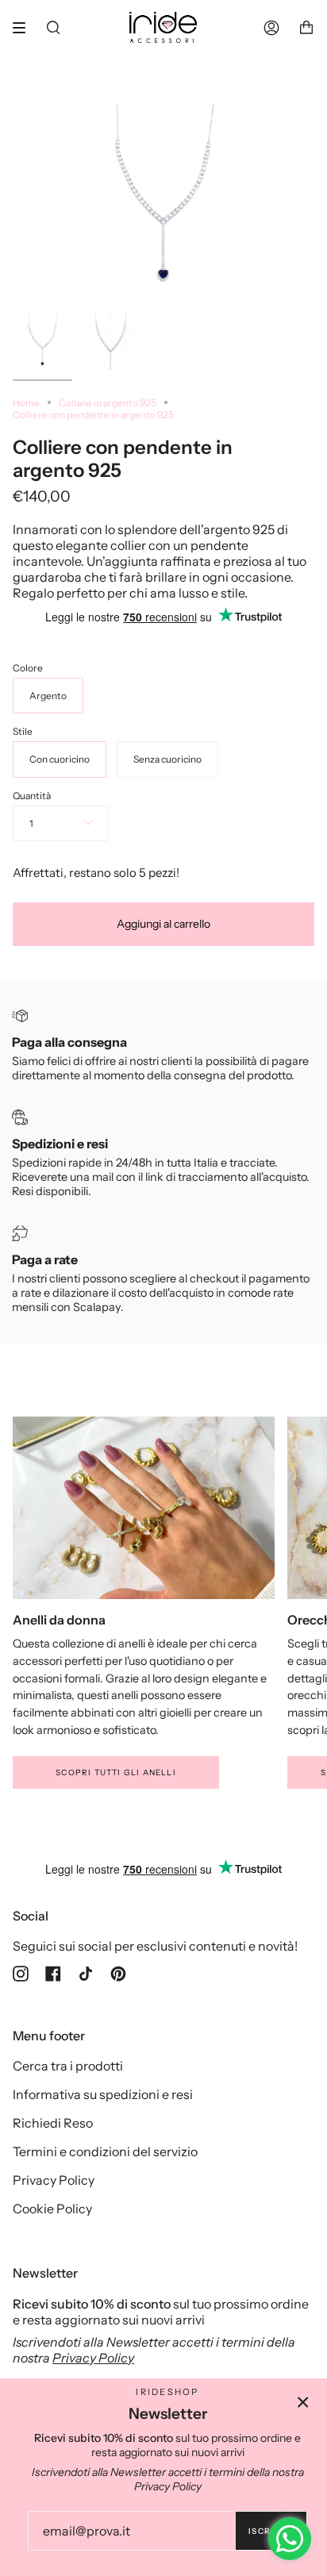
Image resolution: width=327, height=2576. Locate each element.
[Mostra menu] (25, 28)
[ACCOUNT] (271, 27)
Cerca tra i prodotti (68, 2066)
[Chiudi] (303, 2402)
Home (26, 403)
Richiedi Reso (53, 2123)
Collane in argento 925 (108, 403)
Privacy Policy (54, 2180)
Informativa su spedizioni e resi (103, 2094)
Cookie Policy (52, 2209)
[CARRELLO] (306, 27)
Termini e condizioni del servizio (105, 2151)
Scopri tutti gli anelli (116, 1772)
